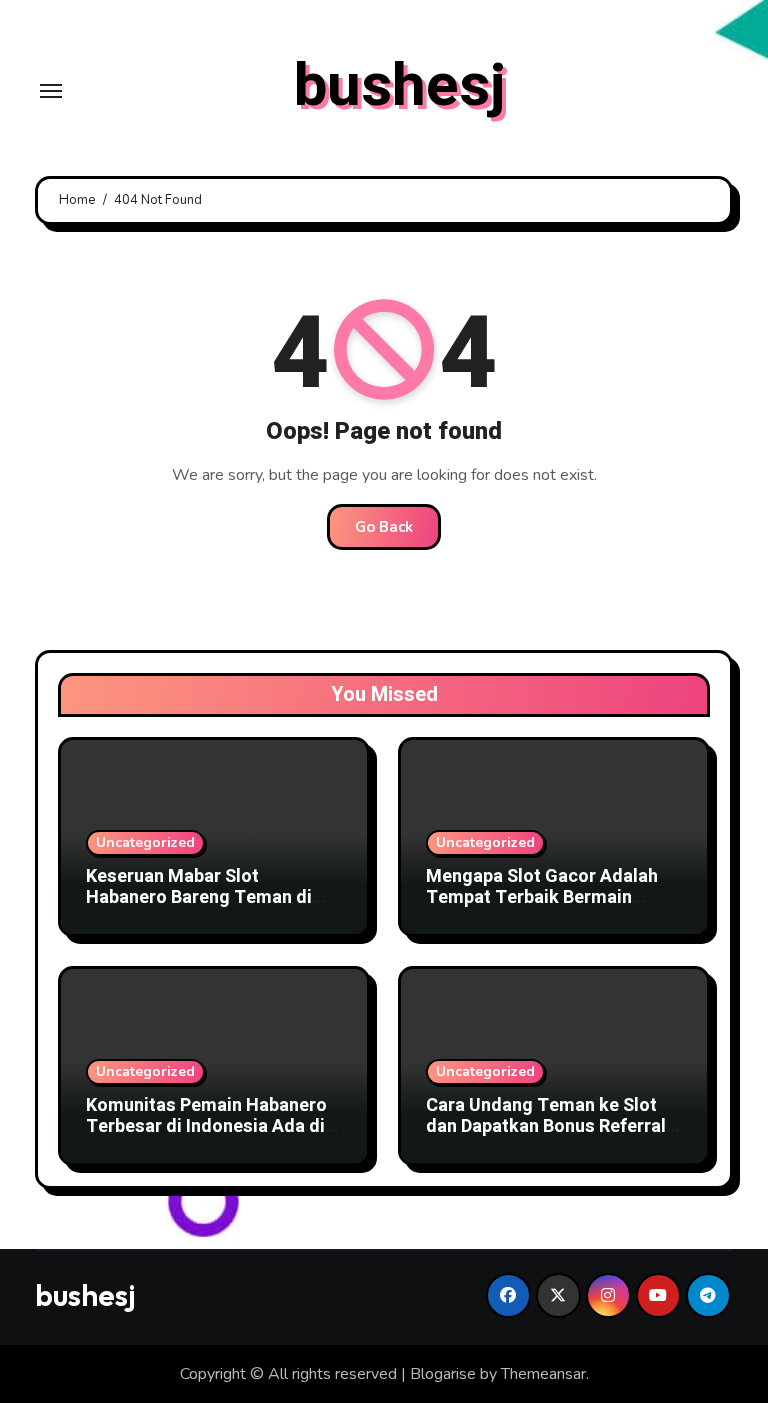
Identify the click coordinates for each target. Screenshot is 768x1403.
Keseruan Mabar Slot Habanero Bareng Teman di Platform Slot (199, 898)
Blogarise (443, 1374)
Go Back (384, 527)
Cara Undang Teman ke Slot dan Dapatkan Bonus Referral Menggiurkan (546, 1127)
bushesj (400, 86)
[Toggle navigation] (51, 91)
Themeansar (543, 1374)
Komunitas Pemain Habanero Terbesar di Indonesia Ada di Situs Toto (206, 1127)
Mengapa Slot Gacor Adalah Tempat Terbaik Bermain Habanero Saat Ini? (542, 898)
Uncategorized (145, 842)
